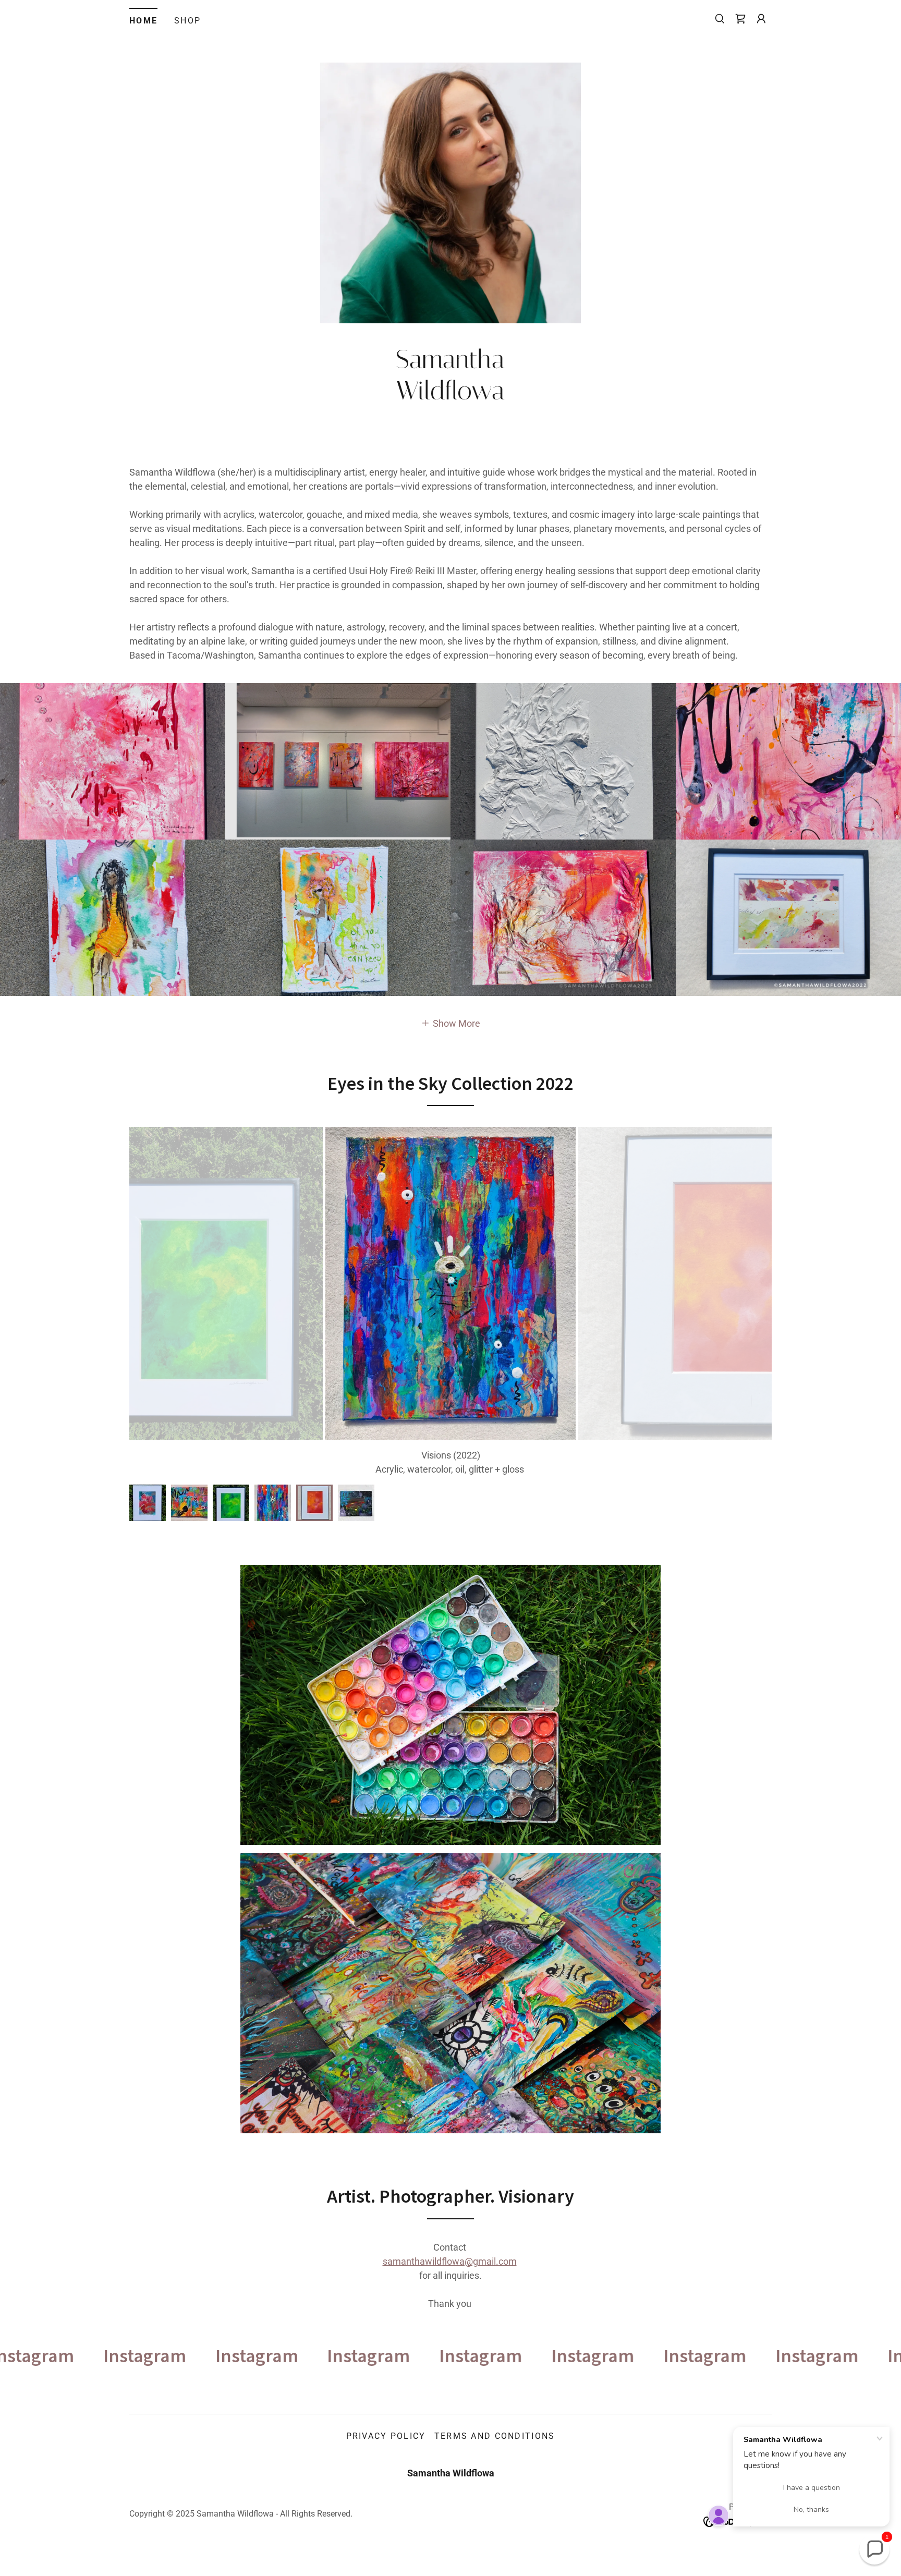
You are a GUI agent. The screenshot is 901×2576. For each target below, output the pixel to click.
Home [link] (143, 21)
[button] (761, 19)
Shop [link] (187, 21)
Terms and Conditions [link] (495, 2450)
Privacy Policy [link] (386, 2450)
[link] (740, 19)
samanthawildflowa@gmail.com (450, 2275)
